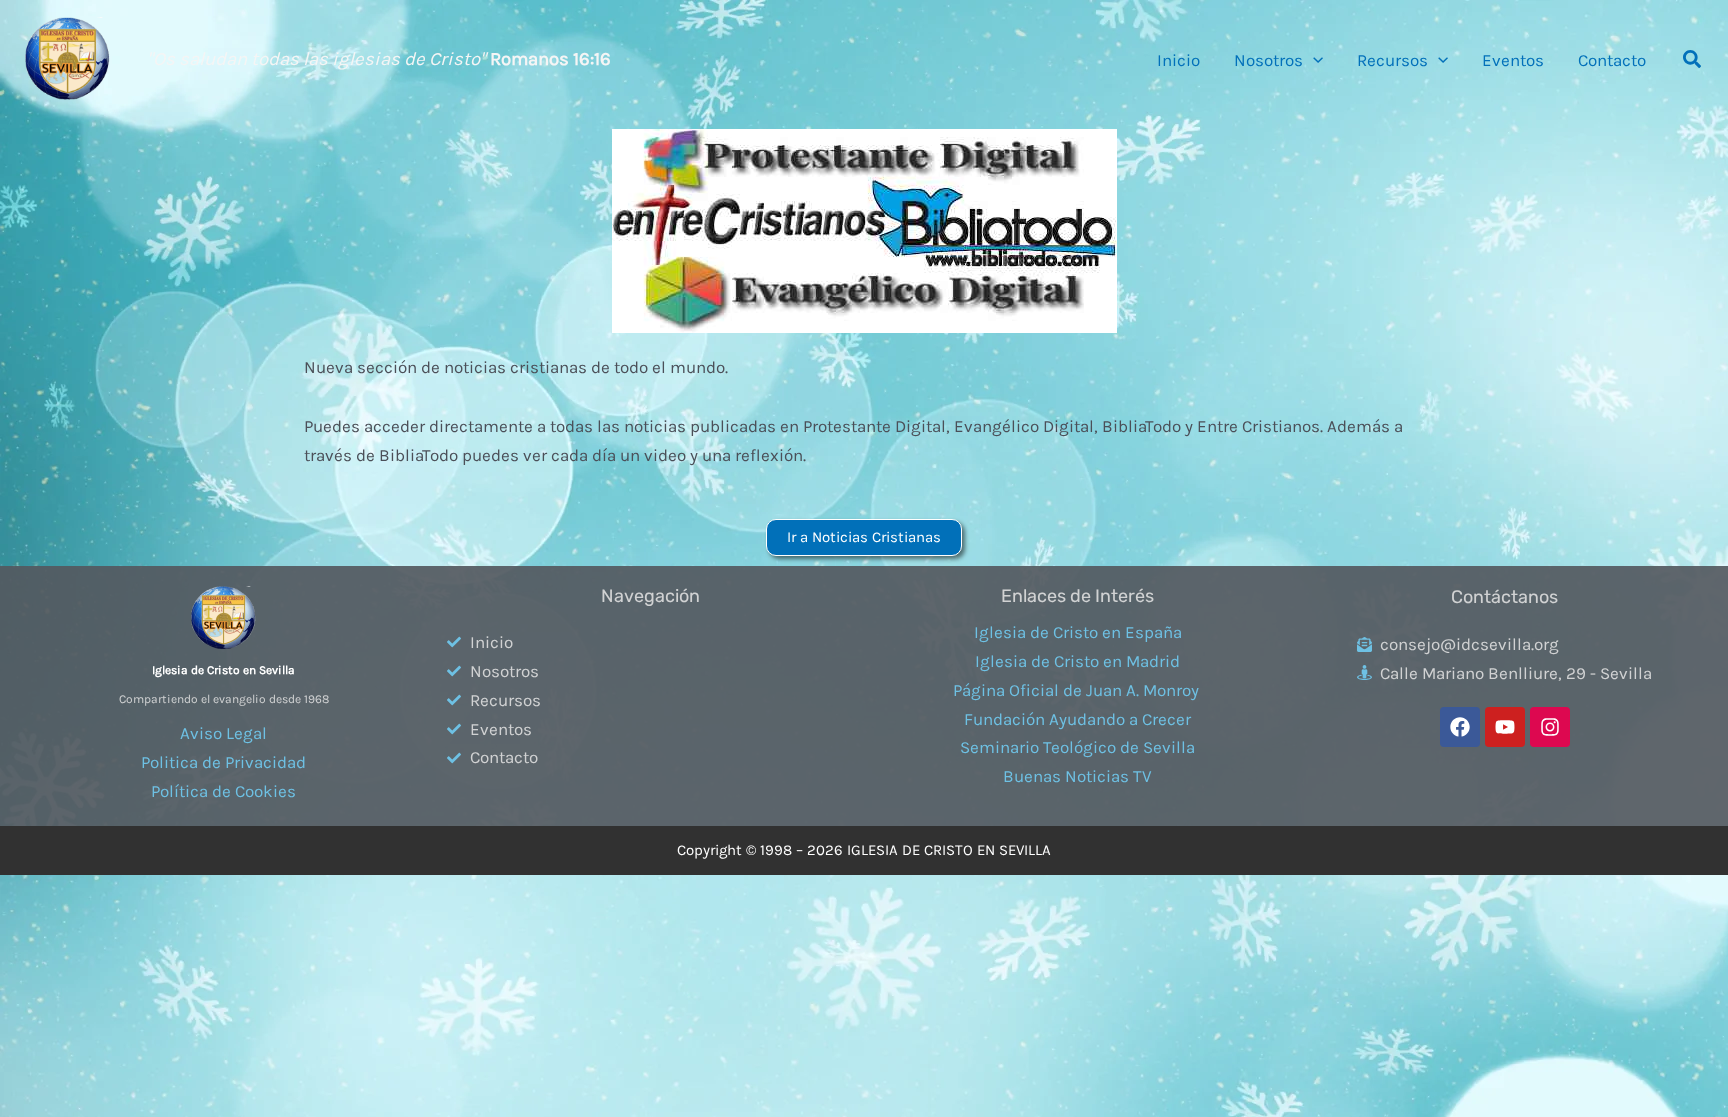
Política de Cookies (223, 791)
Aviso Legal (223, 733)
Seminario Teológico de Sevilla (1077, 747)
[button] (1313, 60)
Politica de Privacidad (223, 762)
